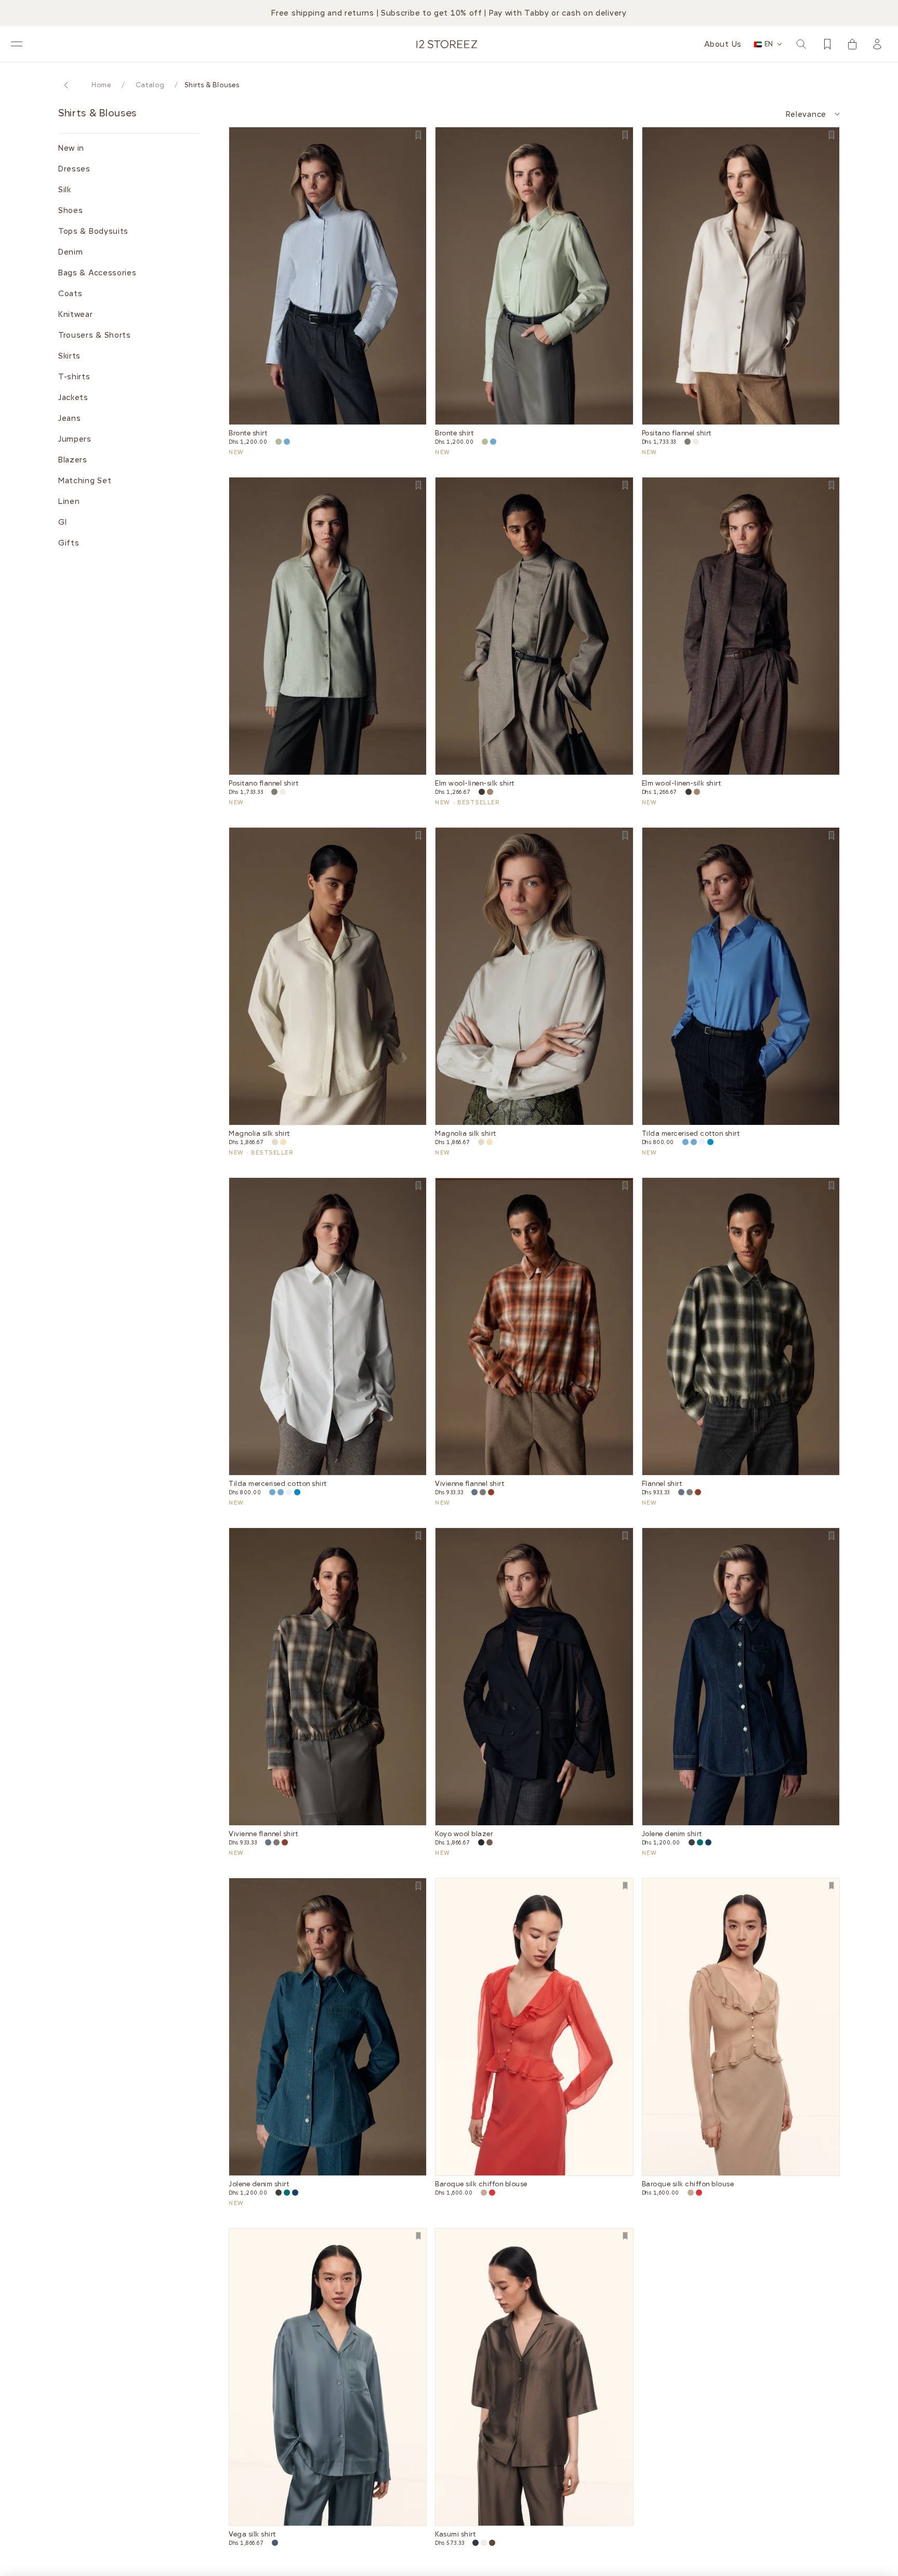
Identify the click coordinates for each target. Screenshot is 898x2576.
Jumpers (75, 439)
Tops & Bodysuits (93, 231)
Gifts (69, 543)
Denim (71, 252)
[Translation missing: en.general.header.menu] (17, 44)
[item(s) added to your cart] (852, 44)
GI (62, 522)
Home (101, 85)
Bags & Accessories (97, 273)
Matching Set (85, 481)
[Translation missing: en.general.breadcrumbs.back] (67, 85)
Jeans (70, 418)
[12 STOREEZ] (447, 44)
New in (71, 148)
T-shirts (74, 377)
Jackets (73, 397)
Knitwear (76, 314)
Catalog (150, 85)
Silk (65, 190)
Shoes (71, 210)
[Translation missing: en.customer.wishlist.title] (827, 44)
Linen (69, 501)
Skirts (69, 356)
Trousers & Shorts (95, 335)
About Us (723, 44)
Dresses (74, 169)
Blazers (73, 460)
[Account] (877, 44)
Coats (70, 294)
